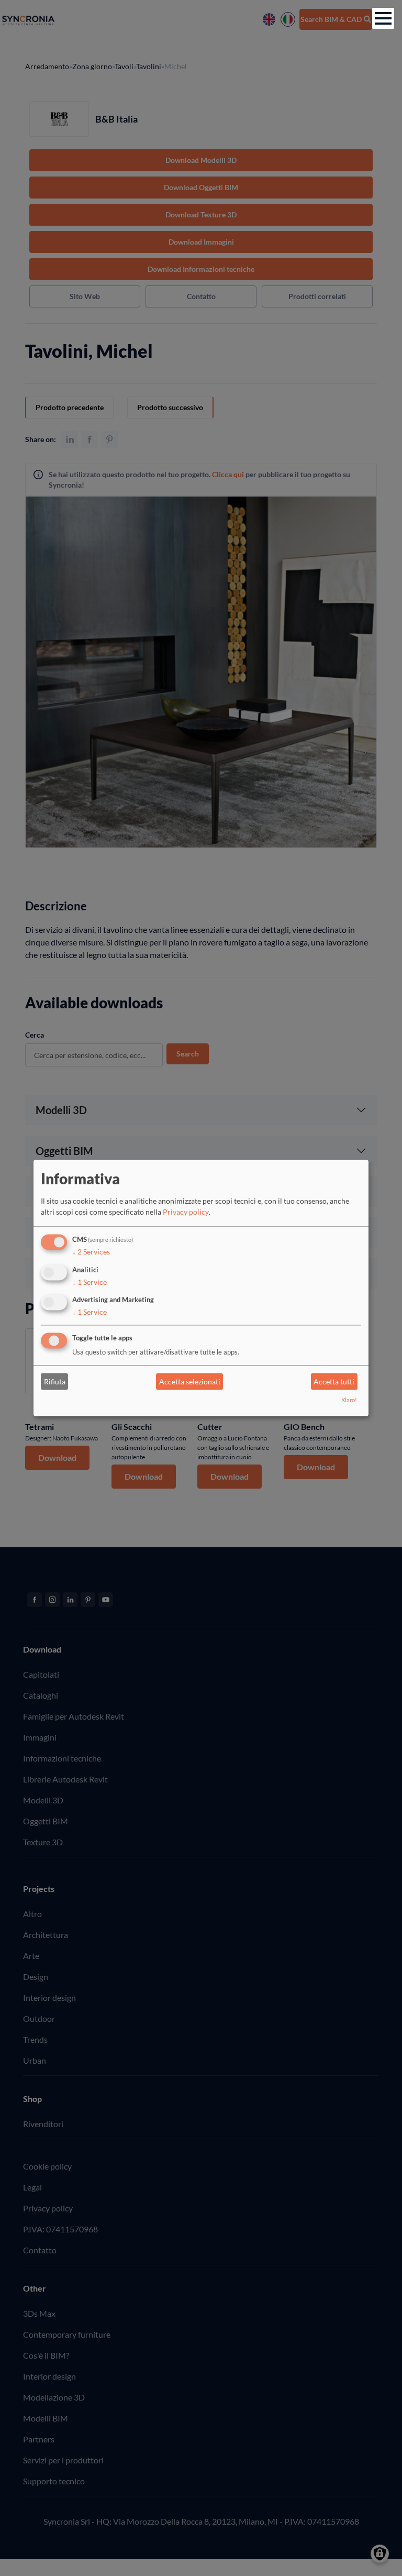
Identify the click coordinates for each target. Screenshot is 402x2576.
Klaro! (349, 1400)
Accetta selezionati (190, 1381)
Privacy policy (186, 1212)
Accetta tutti (334, 1381)
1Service (90, 1282)
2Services (91, 1252)
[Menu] (383, 18)
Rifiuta (55, 1381)
